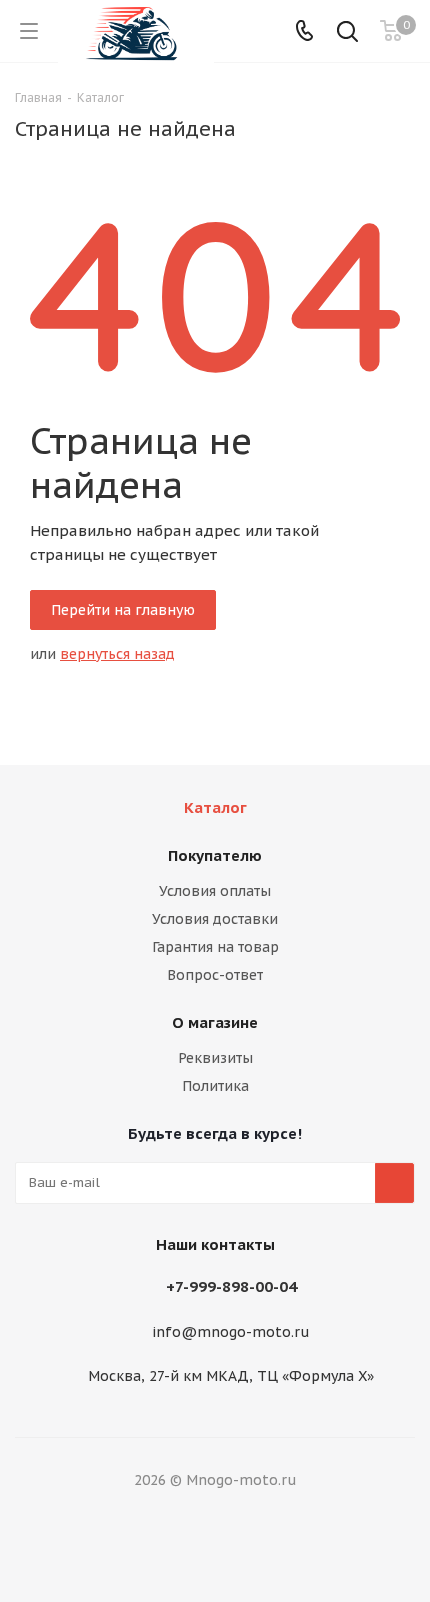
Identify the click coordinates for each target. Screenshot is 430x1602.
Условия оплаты (215, 891)
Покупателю (215, 855)
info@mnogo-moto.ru (231, 1332)
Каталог (215, 807)
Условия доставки (215, 919)
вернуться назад (117, 654)
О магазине (215, 1022)
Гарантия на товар (215, 947)
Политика (215, 1086)
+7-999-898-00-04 (231, 1286)
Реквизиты (215, 1058)
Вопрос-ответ (215, 975)
